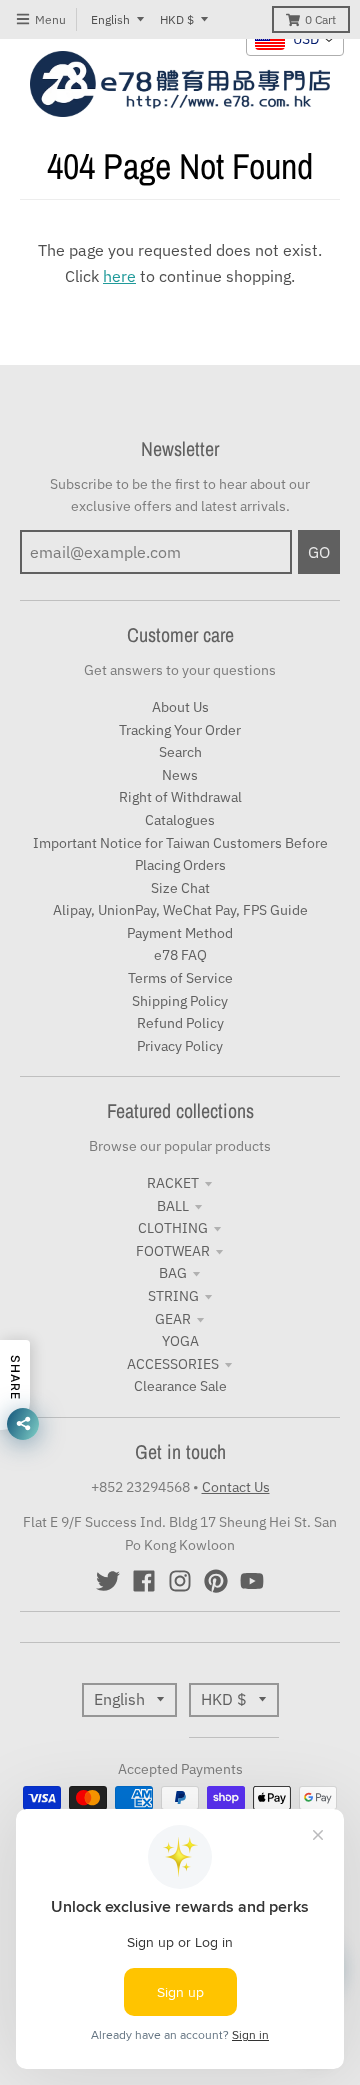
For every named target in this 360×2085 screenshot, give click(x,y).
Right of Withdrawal (180, 797)
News (180, 775)
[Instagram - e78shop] (180, 1581)
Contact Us (236, 1487)
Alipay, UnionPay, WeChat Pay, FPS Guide (180, 910)
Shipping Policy (180, 1001)
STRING (173, 1296)
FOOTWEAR (173, 1251)
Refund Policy (180, 1023)
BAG (173, 1273)
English (110, 19)
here (119, 276)
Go (319, 552)
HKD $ (177, 19)
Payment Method (180, 933)
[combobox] (295, 40)
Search (180, 752)
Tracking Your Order (180, 730)
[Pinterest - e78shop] (216, 1581)
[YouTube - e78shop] (252, 1581)
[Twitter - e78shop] (108, 1581)
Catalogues (180, 820)
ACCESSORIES (173, 1364)
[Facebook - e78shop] (144, 1581)
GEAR (173, 1319)
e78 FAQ (180, 955)
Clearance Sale (180, 1386)
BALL (173, 1206)
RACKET (173, 1183)
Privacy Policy (180, 1046)
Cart (320, 19)
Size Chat (180, 888)
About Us (180, 707)
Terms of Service (180, 978)
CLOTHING (173, 1228)
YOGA (180, 1341)
